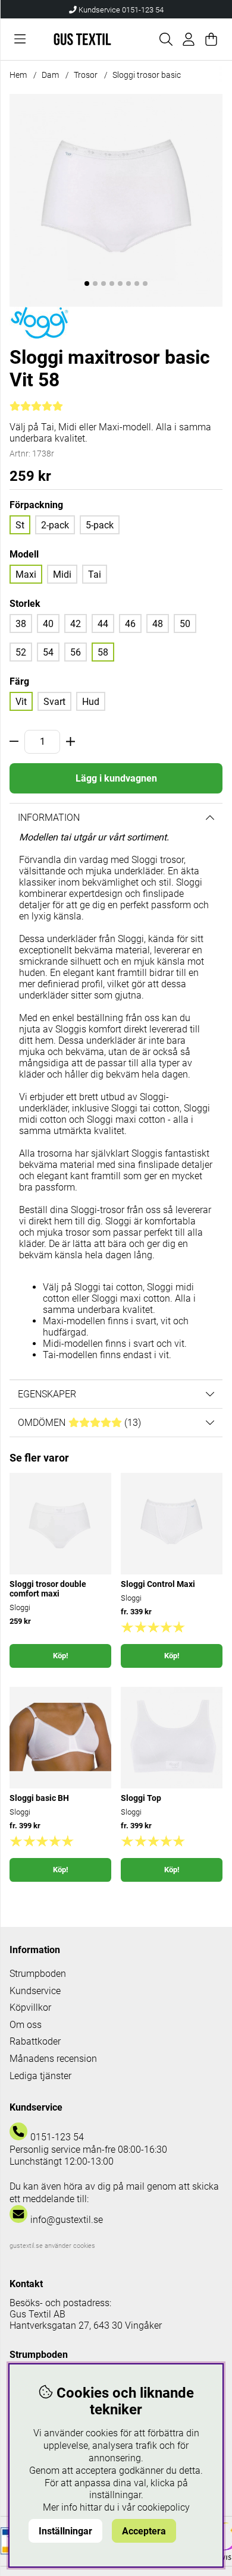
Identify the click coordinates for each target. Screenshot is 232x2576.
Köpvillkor (30, 2007)
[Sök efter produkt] (166, 39)
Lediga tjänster (40, 2076)
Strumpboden (38, 1974)
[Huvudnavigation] (20, 39)
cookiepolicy (164, 2507)
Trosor (86, 75)
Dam (50, 75)
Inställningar (65, 2531)
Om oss (26, 2025)
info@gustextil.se (67, 2220)
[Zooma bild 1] (116, 200)
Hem (18, 75)
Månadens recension (53, 2059)
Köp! (61, 1656)
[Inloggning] (189, 39)
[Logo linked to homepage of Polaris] (82, 40)
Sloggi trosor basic (147, 75)
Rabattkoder (35, 2041)
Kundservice (35, 1991)
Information (49, 818)
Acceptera (144, 2531)
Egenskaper (47, 1394)
